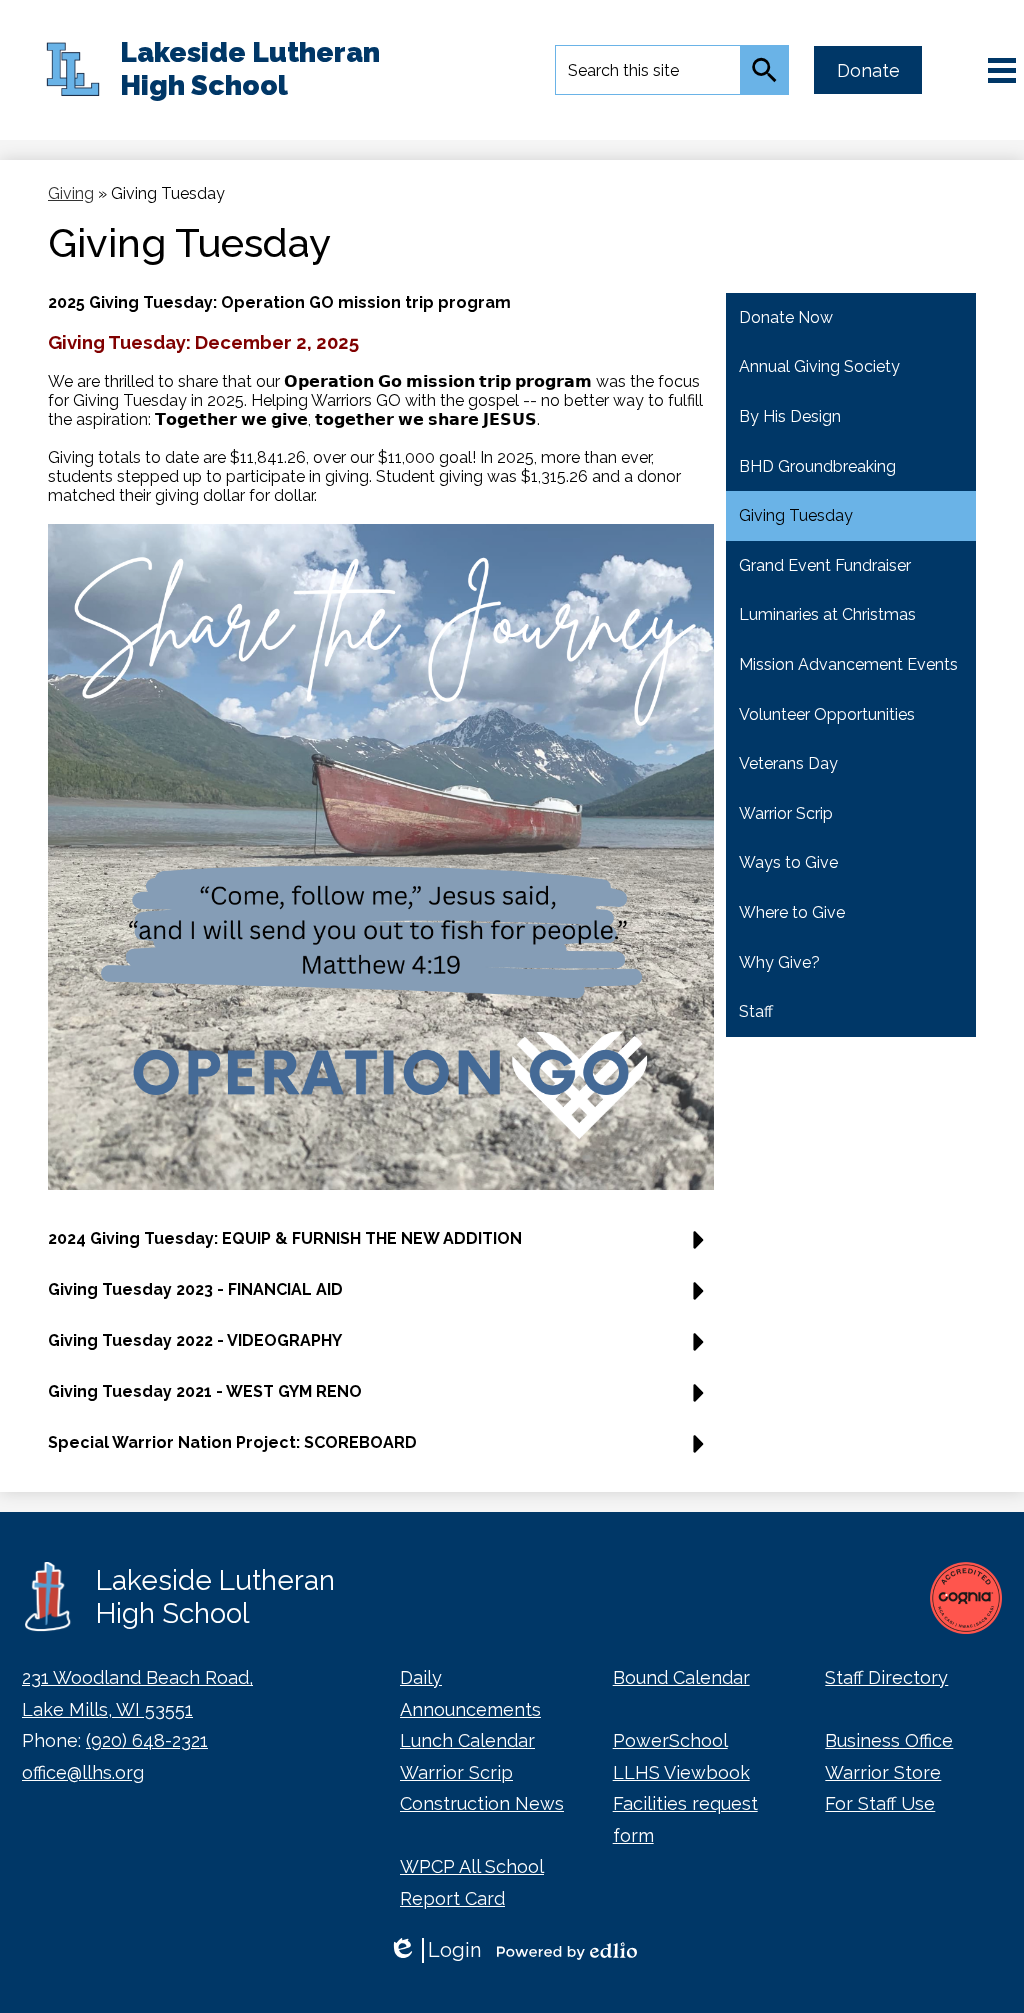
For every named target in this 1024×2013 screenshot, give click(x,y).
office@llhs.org (83, 1772)
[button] (381, 1246)
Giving (71, 193)
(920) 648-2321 (147, 1740)
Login (434, 1950)
